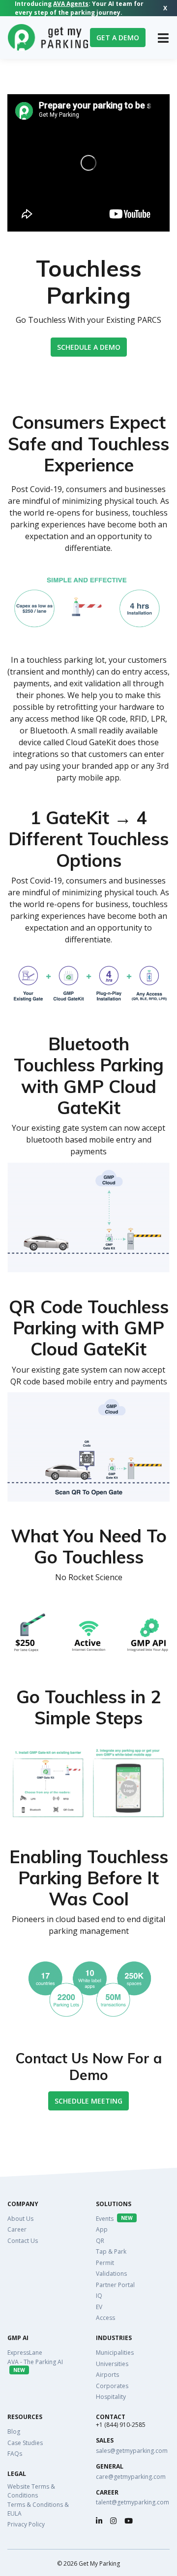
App (102, 2229)
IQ (99, 2296)
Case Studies (25, 2443)
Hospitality (111, 2397)
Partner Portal (115, 2285)
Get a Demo (118, 38)
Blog (14, 2432)
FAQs (15, 2454)
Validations (111, 2274)
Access (105, 2318)
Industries (114, 2338)
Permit (105, 2263)
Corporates (112, 2386)
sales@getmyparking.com (132, 2451)
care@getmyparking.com (131, 2477)
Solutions (114, 2204)
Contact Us (23, 2241)
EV (99, 2307)
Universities (112, 2364)
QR (100, 2241)
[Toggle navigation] (163, 38)
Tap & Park (111, 2251)
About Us (20, 2219)
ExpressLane (25, 2353)
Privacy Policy (26, 2524)
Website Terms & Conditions (31, 2491)
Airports (107, 2375)
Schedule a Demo (89, 347)
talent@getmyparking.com (133, 2502)
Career (17, 2229)
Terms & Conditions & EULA (38, 2509)
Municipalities (115, 2353)
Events (114, 2219)
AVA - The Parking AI (35, 2366)
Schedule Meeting (88, 2101)
